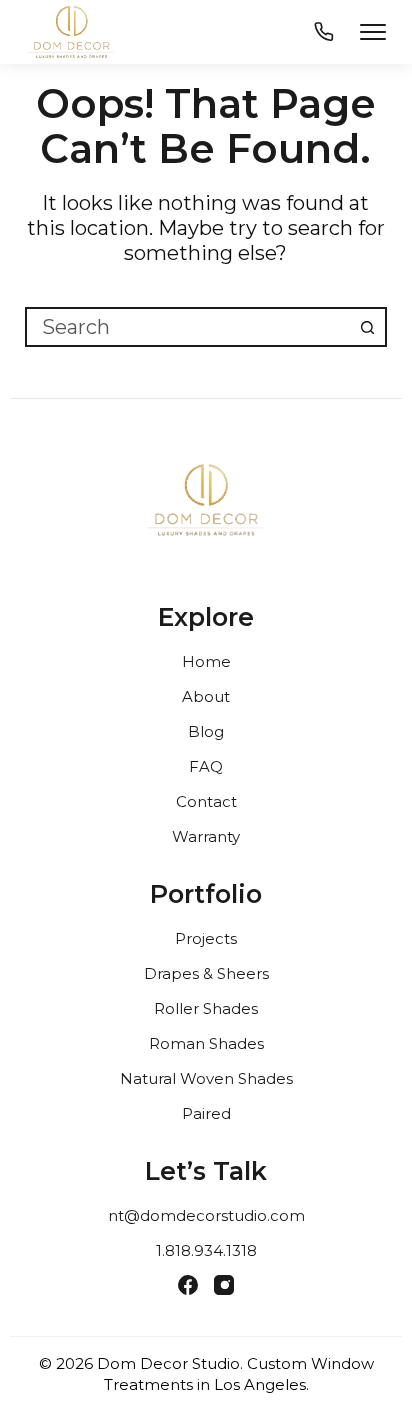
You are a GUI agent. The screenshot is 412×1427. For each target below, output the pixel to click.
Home (206, 661)
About (206, 696)
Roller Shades (206, 1008)
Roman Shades (206, 1043)
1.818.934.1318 (206, 1250)
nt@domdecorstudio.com (206, 1215)
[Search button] (367, 327)
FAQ (206, 766)
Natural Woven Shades (206, 1078)
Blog (206, 731)
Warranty (206, 836)
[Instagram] (224, 1285)
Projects (206, 938)
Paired (206, 1113)
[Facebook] (188, 1285)
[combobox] (188, 327)
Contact (206, 801)
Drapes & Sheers (206, 973)
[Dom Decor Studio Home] (206, 508)
